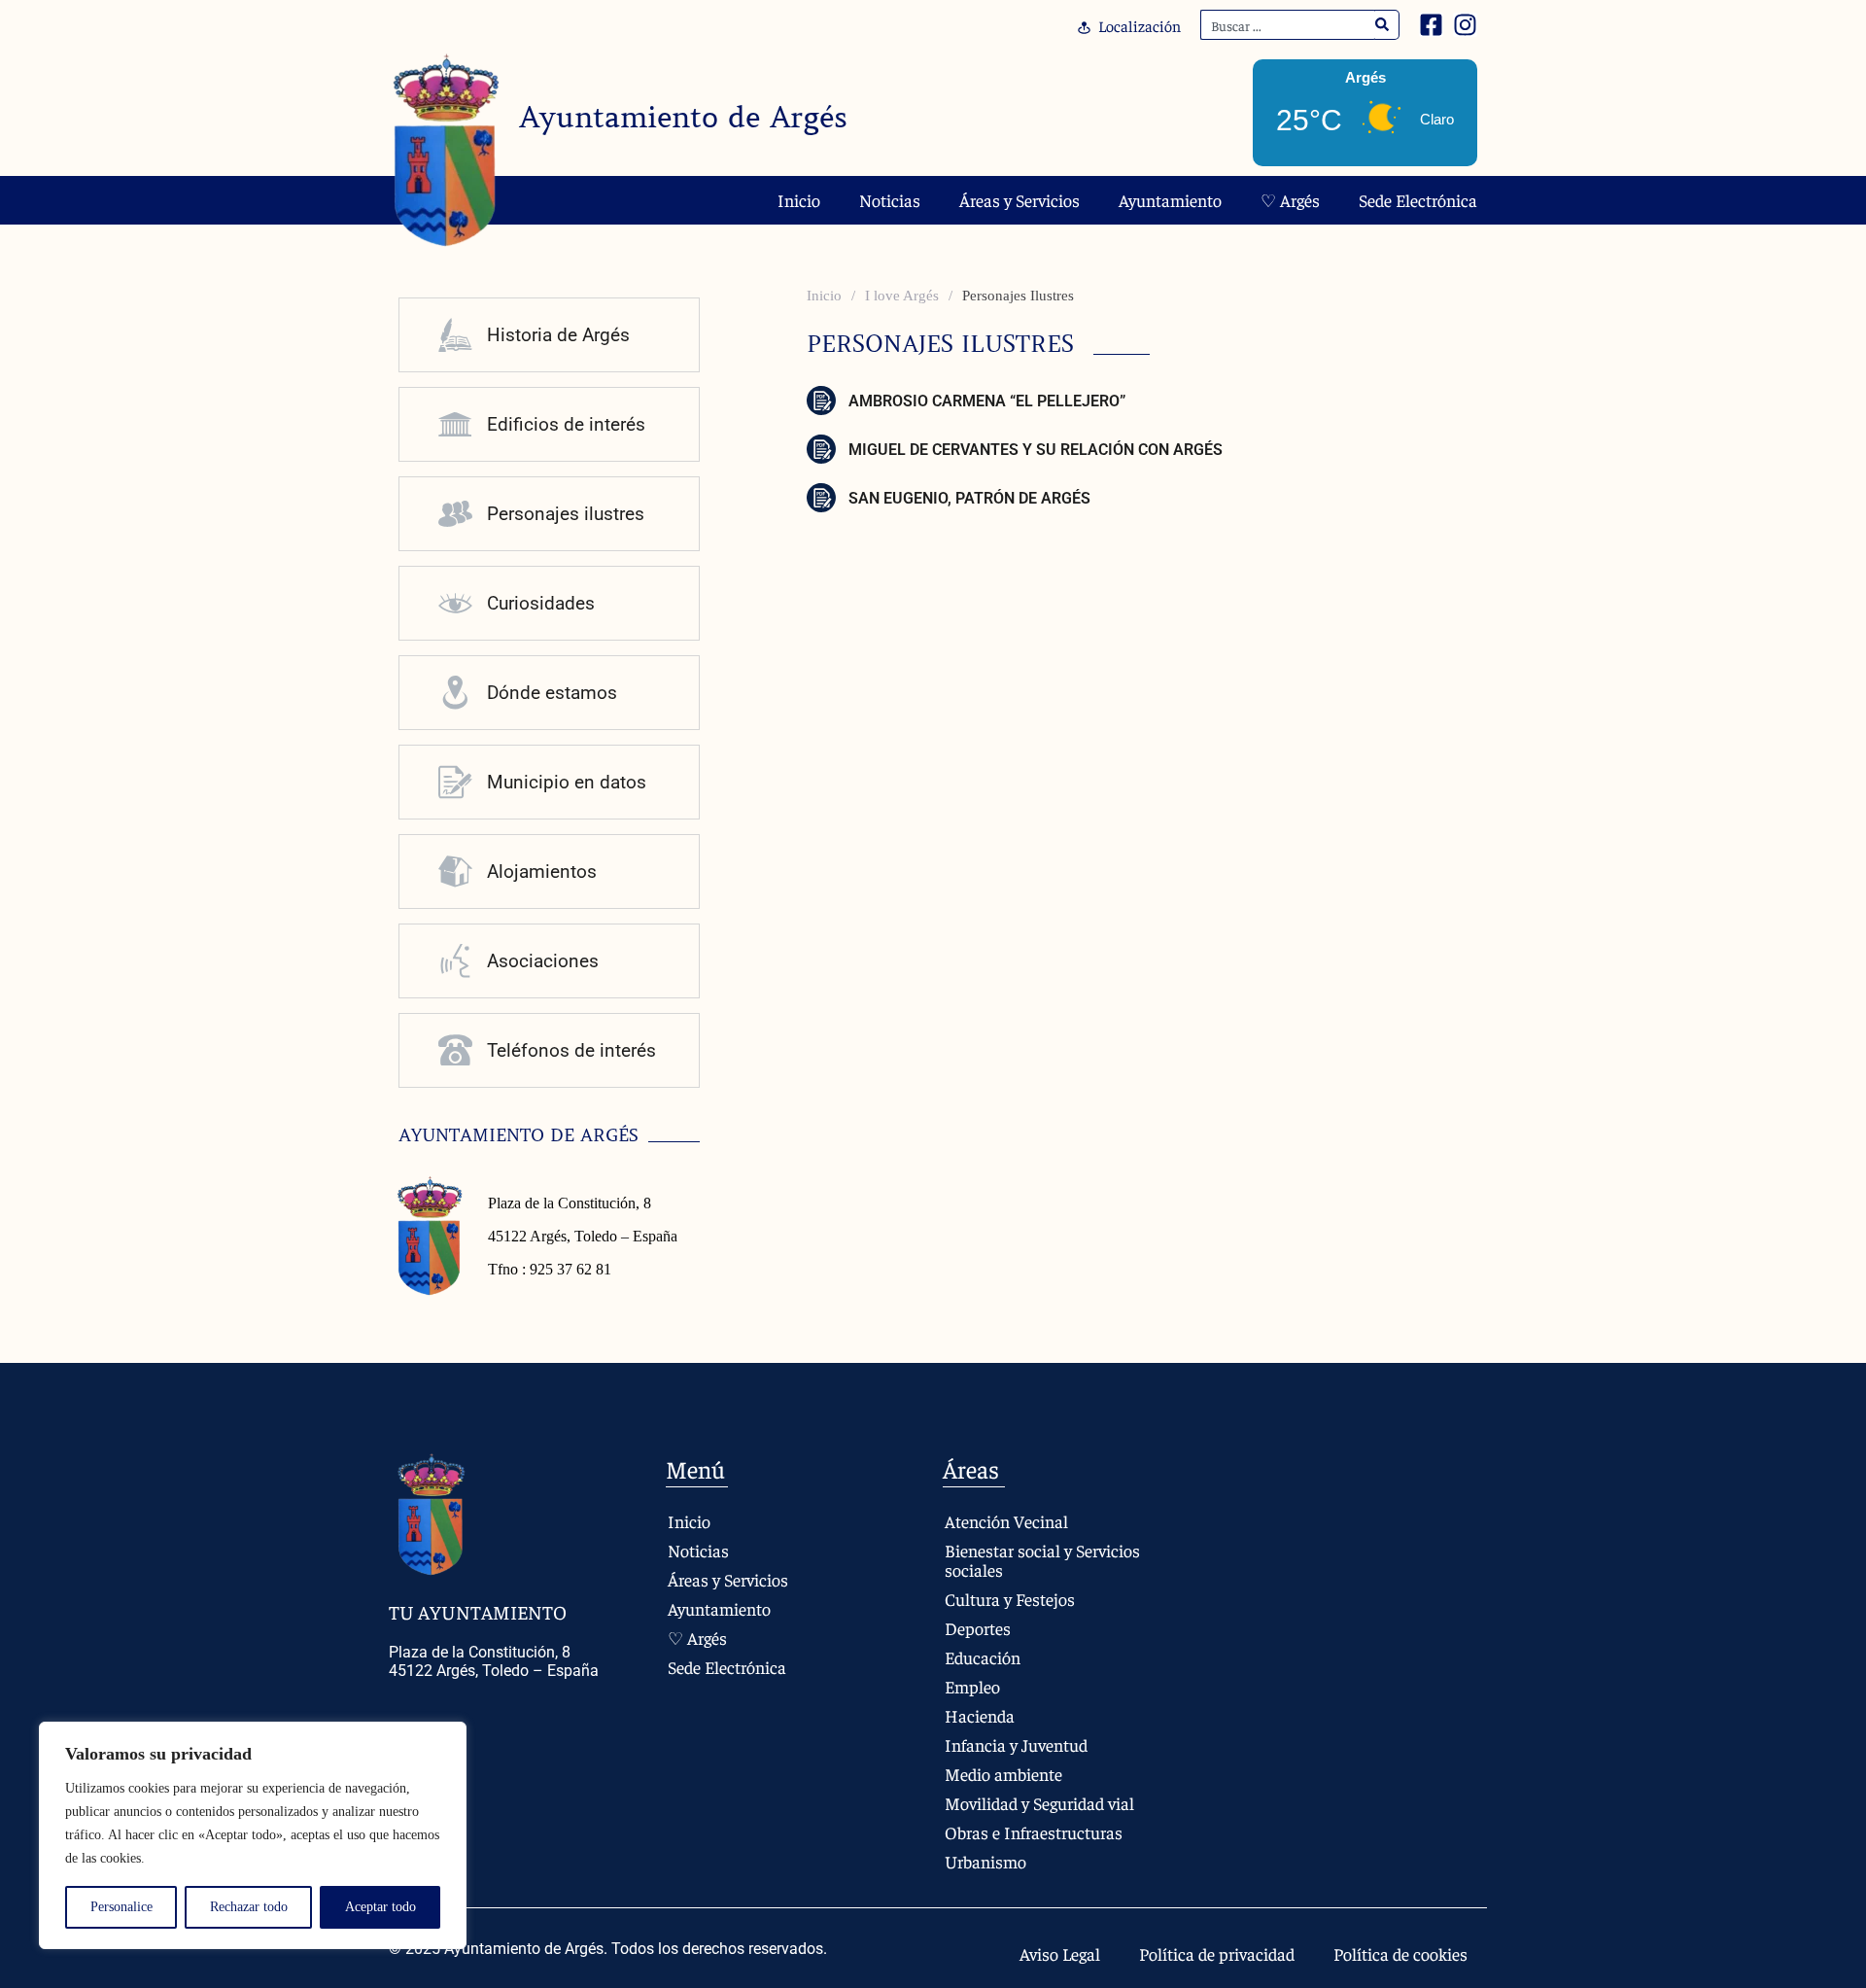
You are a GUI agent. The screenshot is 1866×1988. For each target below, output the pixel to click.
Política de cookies (1400, 1953)
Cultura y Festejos (1010, 1599)
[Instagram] (1465, 25)
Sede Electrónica (1418, 200)
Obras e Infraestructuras (1034, 1832)
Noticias (890, 200)
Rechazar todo (249, 1907)
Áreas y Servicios (1019, 200)
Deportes (978, 1628)
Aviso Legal (1060, 1953)
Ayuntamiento (1170, 200)
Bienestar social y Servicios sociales (1042, 1560)
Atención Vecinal (1006, 1521)
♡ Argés (1290, 200)
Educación (983, 1657)
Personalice (121, 1907)
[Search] (1382, 25)
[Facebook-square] (1431, 25)
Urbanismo (985, 1861)
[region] (253, 1835)
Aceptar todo (380, 1907)
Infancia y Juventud (1016, 1744)
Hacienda (980, 1715)
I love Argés (902, 296)
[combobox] (1288, 25)
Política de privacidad (1217, 1953)
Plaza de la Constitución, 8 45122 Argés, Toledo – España (494, 1661)
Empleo (972, 1686)
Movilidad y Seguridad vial (1039, 1803)
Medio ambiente (1003, 1774)
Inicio (799, 200)
